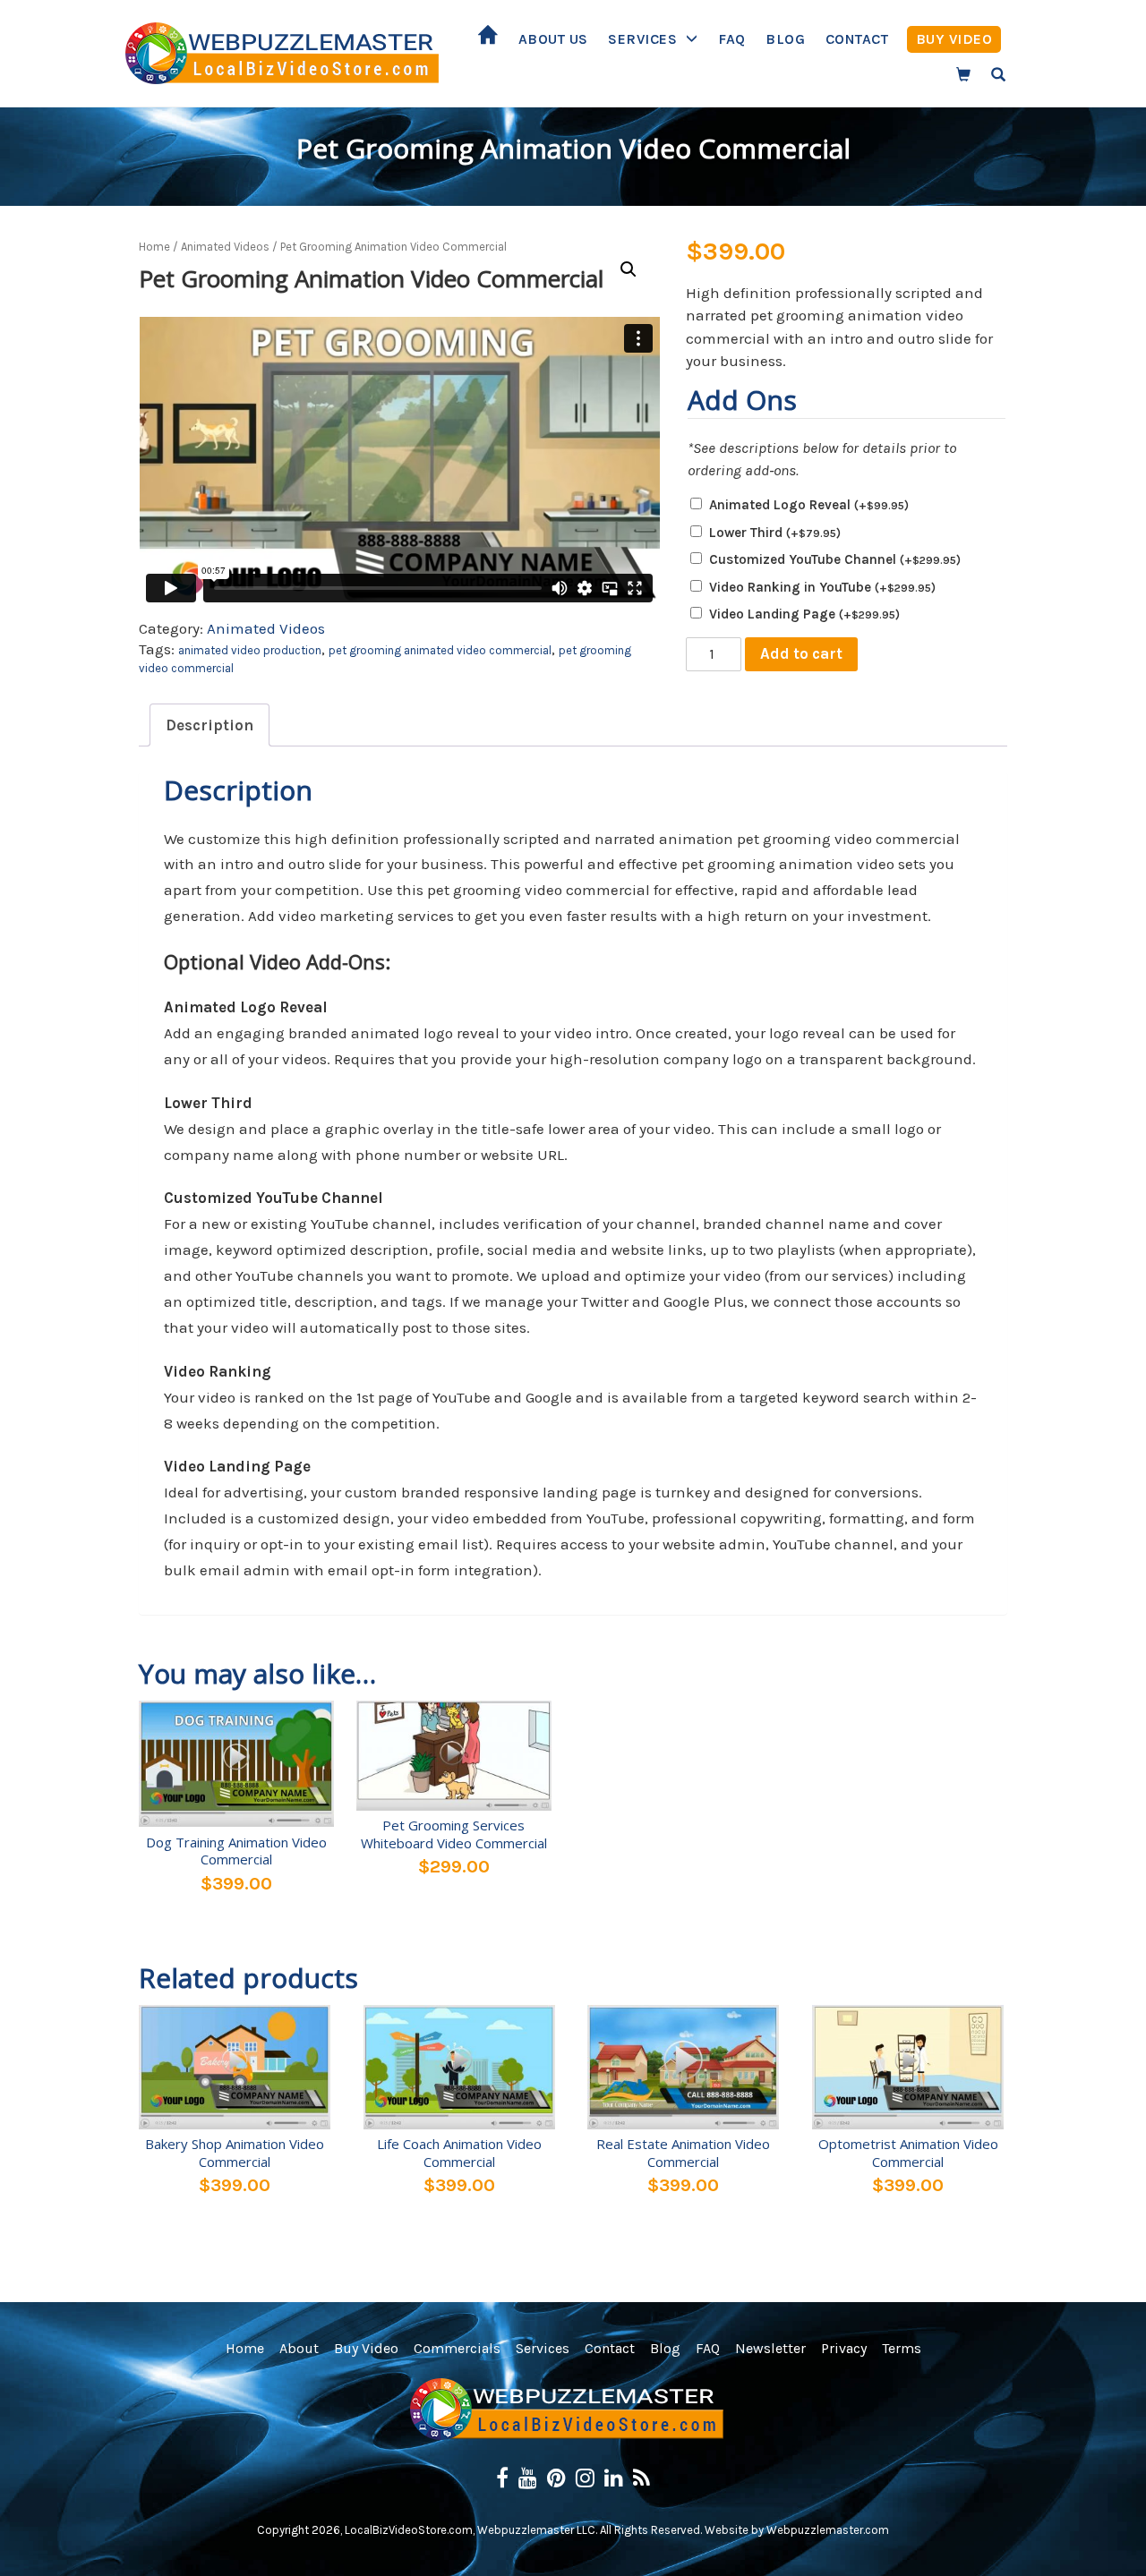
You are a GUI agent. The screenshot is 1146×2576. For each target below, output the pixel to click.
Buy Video (954, 39)
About (299, 2348)
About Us (553, 39)
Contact (857, 39)
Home (488, 39)
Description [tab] (210, 725)
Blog (785, 39)
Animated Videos (225, 247)
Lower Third (775, 533)
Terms (902, 2348)
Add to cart (801, 653)
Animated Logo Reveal (809, 505)
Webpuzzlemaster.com (828, 2530)
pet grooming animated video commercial (440, 650)
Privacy (844, 2348)
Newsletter (770, 2348)
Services (642, 39)
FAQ (732, 39)
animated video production (250, 650)
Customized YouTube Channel (835, 559)
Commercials (457, 2348)
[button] (629, 269)
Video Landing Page (804, 614)
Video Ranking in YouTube (822, 587)
